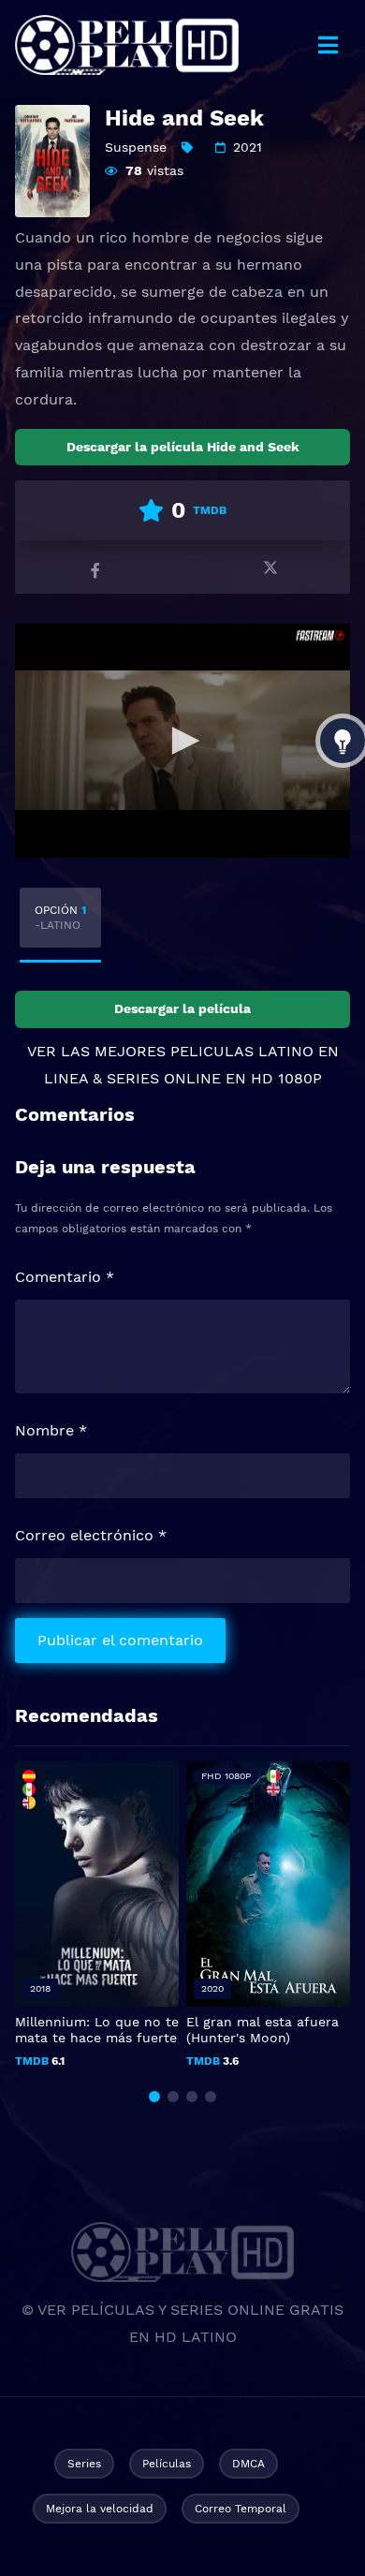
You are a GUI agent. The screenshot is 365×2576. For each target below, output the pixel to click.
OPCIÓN (60, 918)
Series (84, 2464)
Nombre (51, 1430)
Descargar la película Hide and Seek (183, 447)
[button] (154, 2097)
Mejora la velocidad (100, 2509)
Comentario (65, 1277)
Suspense (136, 147)
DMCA (248, 2464)
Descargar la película (182, 1008)
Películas (167, 2464)
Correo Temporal (241, 2509)
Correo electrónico (91, 1535)
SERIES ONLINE (164, 1078)
